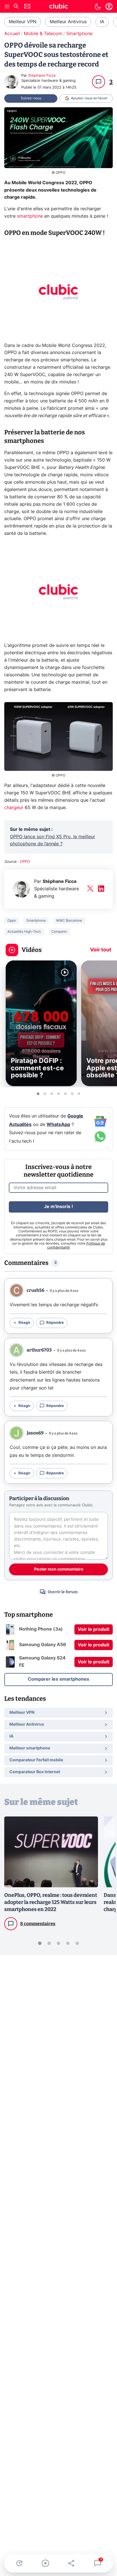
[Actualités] (19, 2563)
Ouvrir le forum (63, 1592)
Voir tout (101, 950)
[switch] (98, 7)
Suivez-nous (31, 98)
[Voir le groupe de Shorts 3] (52, 1094)
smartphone (30, 216)
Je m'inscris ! (58, 1207)
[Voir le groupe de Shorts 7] (79, 1094)
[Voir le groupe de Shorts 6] (72, 1094)
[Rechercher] (16, 7)
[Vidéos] (45, 2563)
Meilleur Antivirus (68, 22)
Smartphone (79, 34)
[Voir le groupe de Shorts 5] (65, 1094)
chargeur (14, 808)
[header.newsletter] (27, 7)
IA (102, 22)
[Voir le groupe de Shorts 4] (58, 1094)
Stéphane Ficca (42, 76)
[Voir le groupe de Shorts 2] (45, 1094)
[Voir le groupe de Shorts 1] (38, 1094)
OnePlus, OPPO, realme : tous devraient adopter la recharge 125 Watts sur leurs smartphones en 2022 (51, 1902)
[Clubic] (58, 7)
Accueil (12, 34)
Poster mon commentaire (59, 1569)
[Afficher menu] (7, 7)
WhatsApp (58, 1125)
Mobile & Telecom (43, 34)
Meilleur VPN (23, 22)
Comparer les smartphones (58, 1679)
